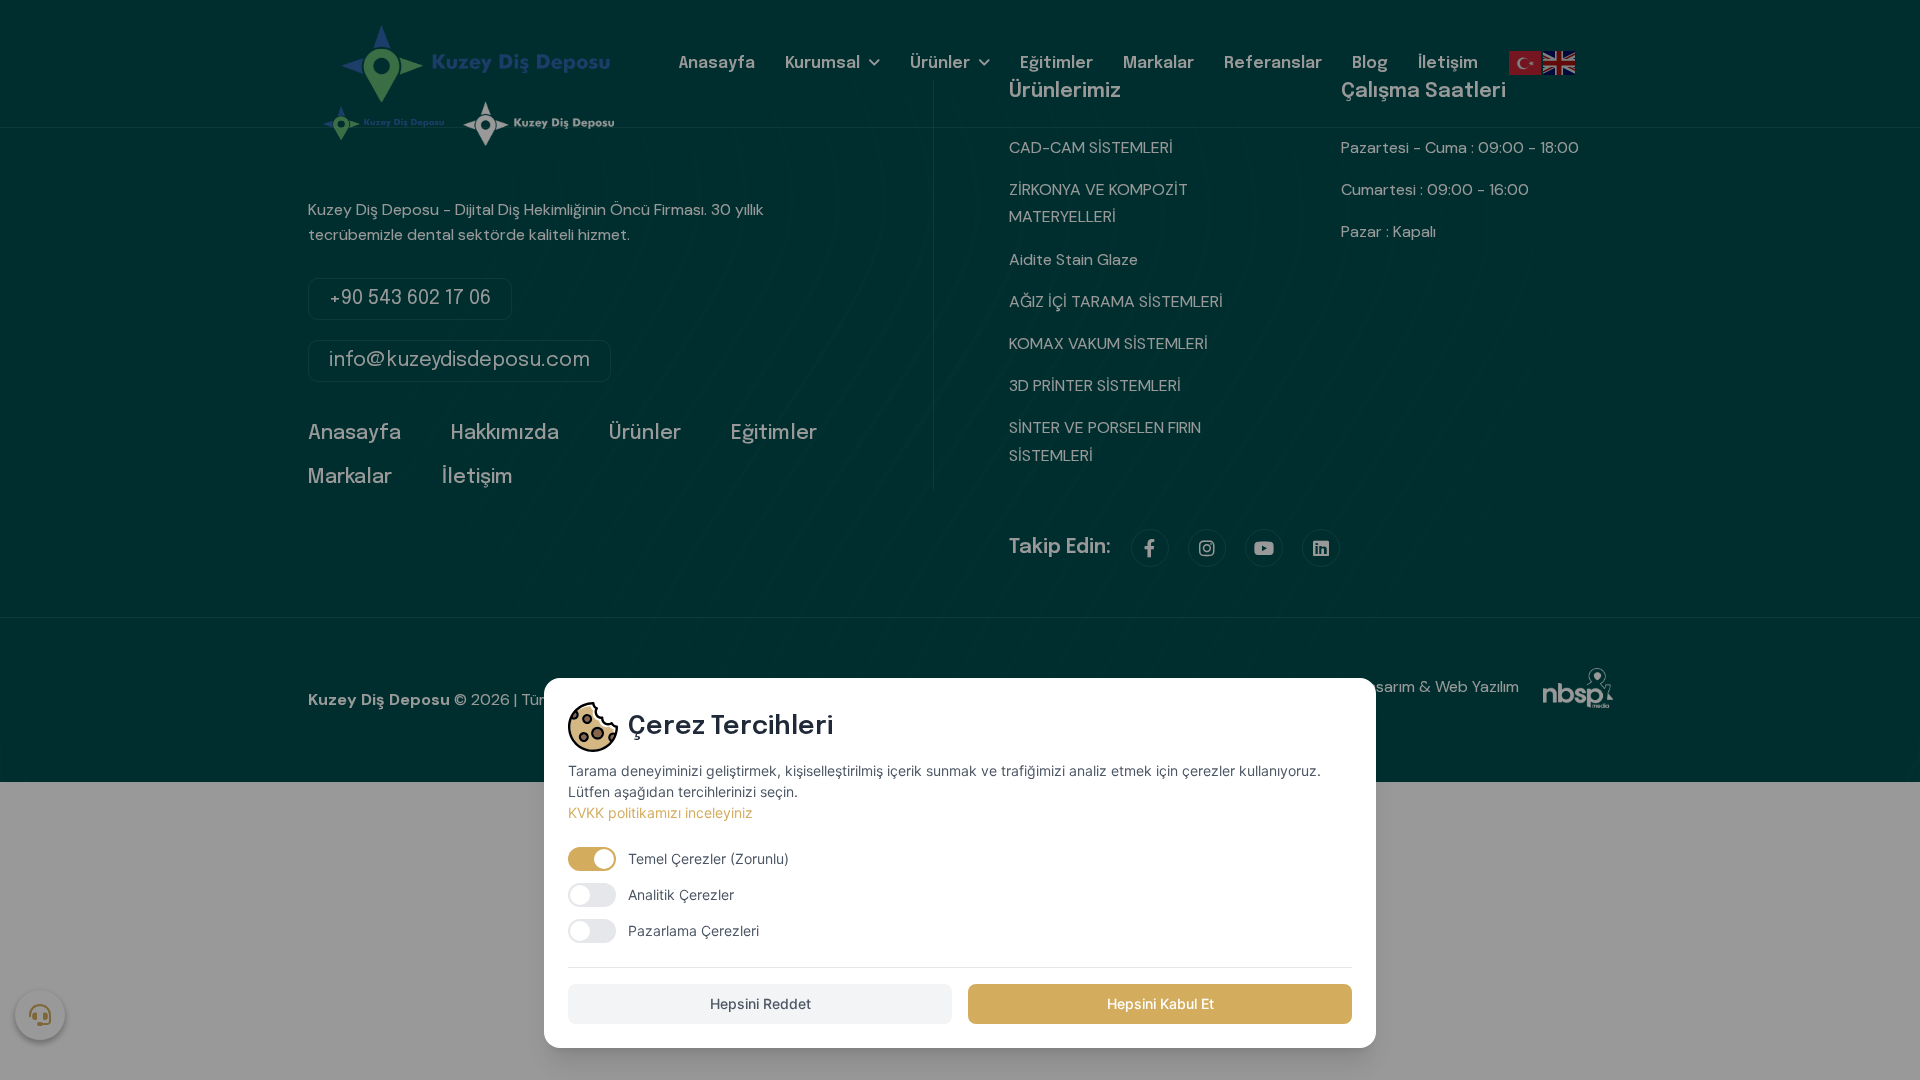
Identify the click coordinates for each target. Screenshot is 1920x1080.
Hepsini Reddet (760, 1003)
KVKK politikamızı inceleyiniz (660, 812)
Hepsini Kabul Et (1160, 1003)
